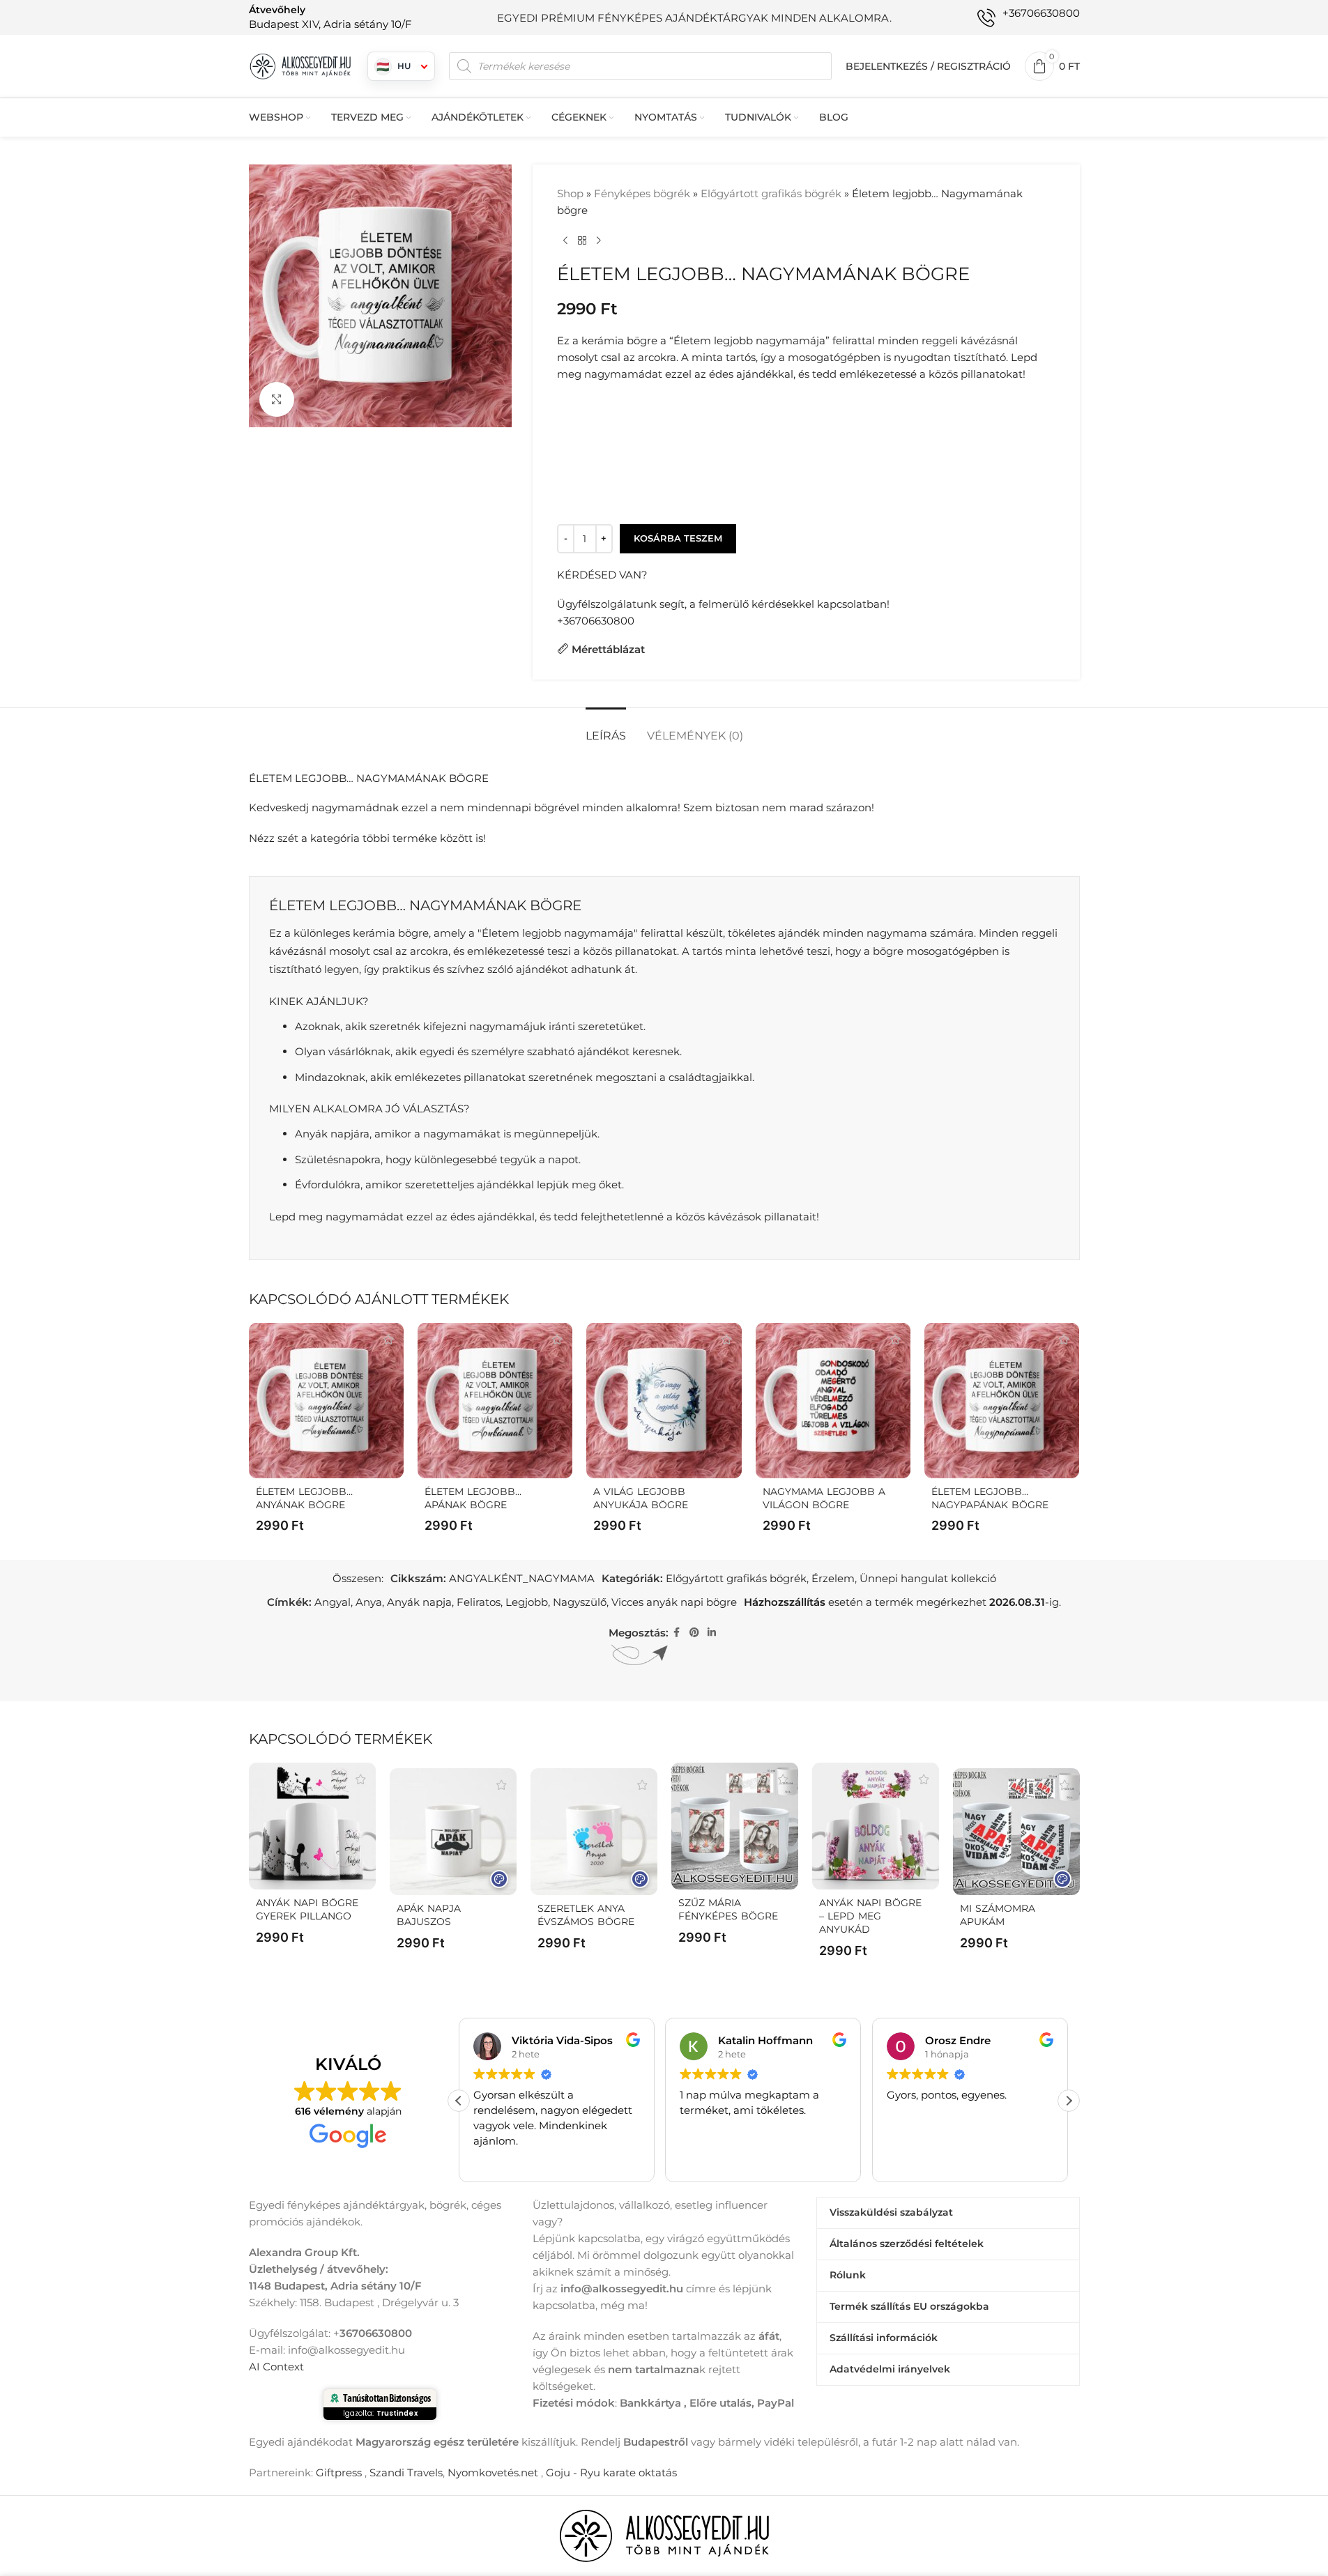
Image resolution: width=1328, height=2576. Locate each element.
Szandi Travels (406, 2472)
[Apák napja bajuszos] (453, 1832)
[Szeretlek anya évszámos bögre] (594, 1832)
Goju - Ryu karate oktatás (611, 2472)
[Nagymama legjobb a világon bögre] (833, 1400)
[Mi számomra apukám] (1016, 1832)
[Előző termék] (565, 241)
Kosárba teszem (678, 538)
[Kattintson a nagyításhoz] (277, 399)
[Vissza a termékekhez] (582, 241)
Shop (570, 193)
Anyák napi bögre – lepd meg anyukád (870, 1916)
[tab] (606, 729)
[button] (1069, 2101)
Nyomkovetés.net (493, 2472)
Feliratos (479, 1602)
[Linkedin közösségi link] (712, 1633)
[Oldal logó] (301, 65)
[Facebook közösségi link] (677, 1633)
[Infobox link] (330, 17)
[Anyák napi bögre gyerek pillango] (312, 1826)
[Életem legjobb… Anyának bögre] (326, 1400)
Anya (369, 1602)
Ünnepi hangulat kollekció (928, 1578)
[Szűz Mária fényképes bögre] (735, 1826)
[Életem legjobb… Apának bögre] (495, 1400)
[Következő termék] (599, 241)
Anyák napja (419, 1602)
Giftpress (339, 2472)
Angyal (333, 1602)
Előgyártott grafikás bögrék (771, 193)
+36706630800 (596, 621)
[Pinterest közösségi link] (694, 1633)
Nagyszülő (580, 1602)
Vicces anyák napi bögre (674, 1602)
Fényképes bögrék (642, 193)
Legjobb (527, 1602)
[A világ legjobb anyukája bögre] (664, 1400)
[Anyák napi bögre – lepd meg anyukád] (876, 1826)
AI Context (276, 2367)
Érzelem (833, 1578)
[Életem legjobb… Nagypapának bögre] (1002, 1400)
